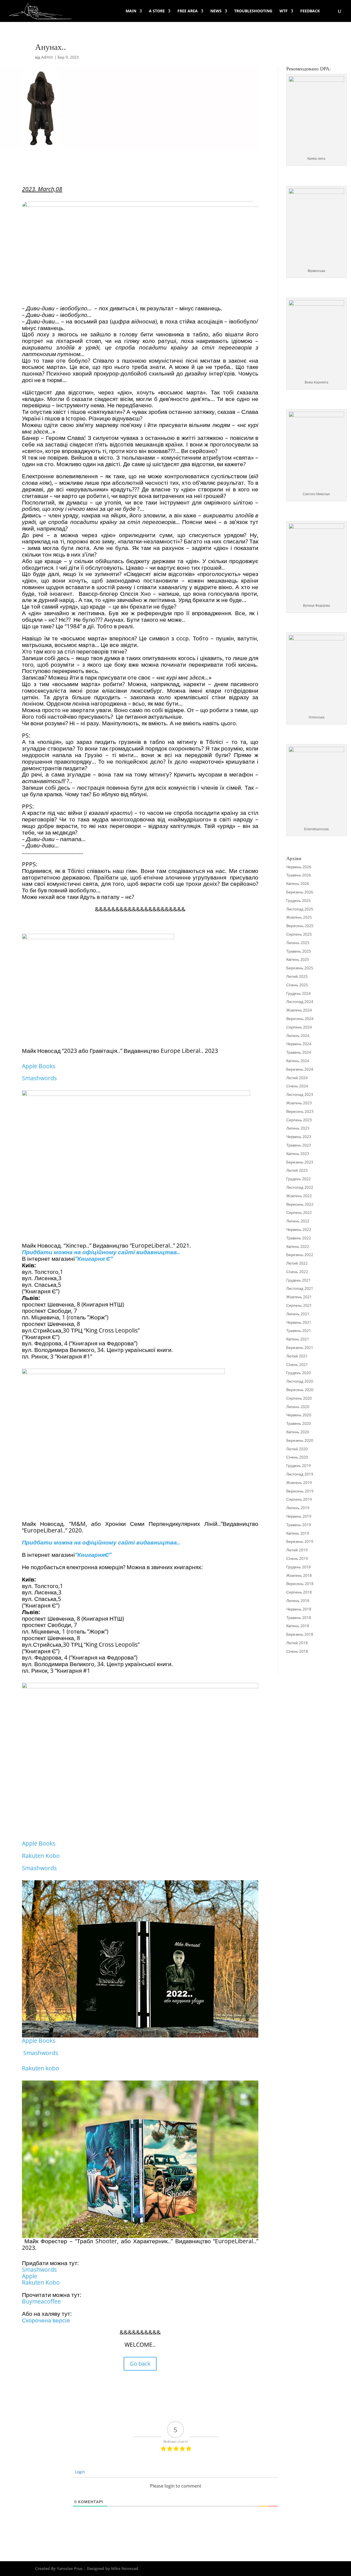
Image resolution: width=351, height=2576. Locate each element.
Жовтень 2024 (299, 1010)
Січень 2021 (297, 1364)
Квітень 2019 (298, 1533)
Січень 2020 (297, 1457)
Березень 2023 (300, 1162)
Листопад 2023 (300, 1094)
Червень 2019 (299, 1516)
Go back (140, 2364)
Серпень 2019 (299, 1499)
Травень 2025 (299, 951)
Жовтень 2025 (299, 917)
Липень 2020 (298, 1407)
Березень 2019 (300, 1541)
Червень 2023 (299, 1137)
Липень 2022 (298, 1221)
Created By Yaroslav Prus (59, 2568)
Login (80, 2472)
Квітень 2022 (298, 1246)
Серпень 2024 (299, 1027)
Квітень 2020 (298, 1432)
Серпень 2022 (299, 1212)
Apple (30, 2276)
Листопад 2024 (300, 1002)
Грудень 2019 (298, 1465)
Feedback (310, 11)
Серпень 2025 (299, 934)
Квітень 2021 (298, 1339)
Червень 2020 (299, 1415)
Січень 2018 (297, 1651)
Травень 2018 (299, 1617)
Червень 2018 (299, 1609)
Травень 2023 (299, 1145)
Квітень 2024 (298, 1061)
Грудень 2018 (298, 1567)
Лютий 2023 (297, 1170)
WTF (284, 11)
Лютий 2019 (297, 1550)
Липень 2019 (298, 1508)
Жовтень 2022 (299, 1196)
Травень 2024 (299, 1052)
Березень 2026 (300, 892)
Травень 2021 (299, 1330)
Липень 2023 (298, 1128)
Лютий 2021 (297, 1356)
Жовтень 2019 (299, 1482)
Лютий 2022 (297, 1263)
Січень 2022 (297, 1272)
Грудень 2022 (298, 1179)
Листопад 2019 (300, 1474)
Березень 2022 (300, 1255)
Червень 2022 (299, 1229)
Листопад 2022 (300, 1187)
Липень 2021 (298, 1314)
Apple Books (39, 1066)
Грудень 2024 (298, 993)
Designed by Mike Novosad (112, 2568)
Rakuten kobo (41, 2068)
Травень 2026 (299, 875)
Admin (47, 57)
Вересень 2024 (300, 1018)
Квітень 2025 (298, 959)
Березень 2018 (300, 1634)
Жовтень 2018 (299, 1575)
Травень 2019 (299, 1525)
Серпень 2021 (299, 1305)
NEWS (216, 11)
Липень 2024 (298, 1035)
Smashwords (39, 1078)
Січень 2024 (297, 1086)
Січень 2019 (297, 1558)
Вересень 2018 (300, 1584)
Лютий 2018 (297, 1643)
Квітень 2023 (298, 1154)
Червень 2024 (299, 1044)
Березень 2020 (300, 1440)
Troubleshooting (253, 11)
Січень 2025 (297, 985)
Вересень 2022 (300, 1204)
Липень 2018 (298, 1601)
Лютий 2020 (297, 1449)
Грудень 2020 (298, 1373)
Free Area (188, 11)
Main (131, 11)
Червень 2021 (299, 1322)
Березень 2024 (300, 1069)
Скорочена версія (46, 2320)
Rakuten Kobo (41, 1856)
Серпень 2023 (299, 1120)
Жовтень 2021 (299, 1297)
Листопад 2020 (300, 1381)
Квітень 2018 (298, 1626)
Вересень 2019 (300, 1491)
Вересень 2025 (300, 926)
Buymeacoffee (41, 2301)
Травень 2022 (299, 1238)
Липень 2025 (298, 943)
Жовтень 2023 (299, 1103)
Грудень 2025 (298, 900)
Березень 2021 (300, 1347)
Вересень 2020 (300, 1390)
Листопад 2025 (300, 909)
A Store (157, 11)
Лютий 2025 (297, 976)
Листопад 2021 (300, 1288)
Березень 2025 (300, 968)
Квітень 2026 (298, 883)
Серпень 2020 (299, 1398)
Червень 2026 (299, 867)
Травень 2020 (299, 1423)
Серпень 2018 (299, 1592)
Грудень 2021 (298, 1280)
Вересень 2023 (300, 1111)
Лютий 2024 (297, 1078)
